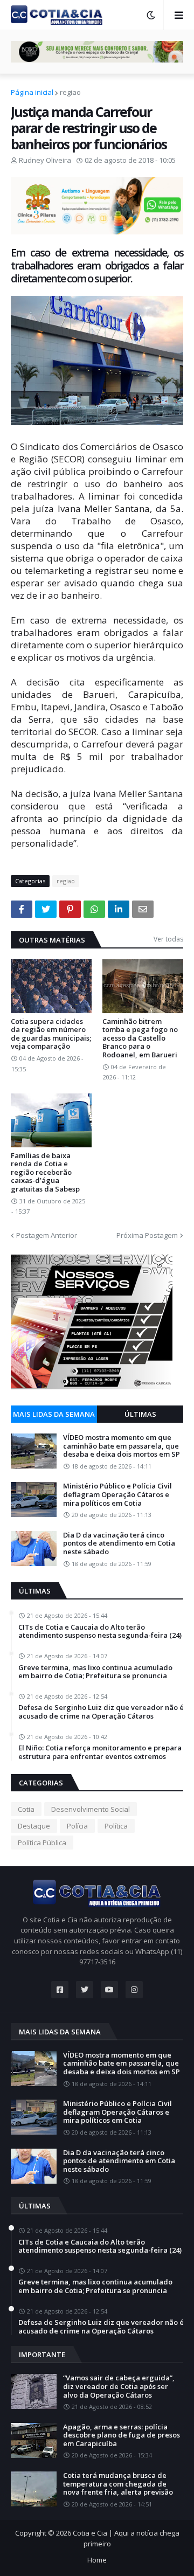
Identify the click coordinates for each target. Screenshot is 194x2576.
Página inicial (32, 92)
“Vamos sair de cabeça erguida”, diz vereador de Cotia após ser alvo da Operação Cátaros (119, 2387)
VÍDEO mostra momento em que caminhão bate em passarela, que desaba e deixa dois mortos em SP (122, 1446)
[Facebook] (22, 909)
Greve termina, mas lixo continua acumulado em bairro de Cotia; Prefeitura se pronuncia (95, 1672)
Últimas (140, 1414)
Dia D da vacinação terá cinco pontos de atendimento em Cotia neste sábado (119, 1544)
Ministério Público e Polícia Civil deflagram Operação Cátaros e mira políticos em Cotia (117, 1495)
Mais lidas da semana (54, 1414)
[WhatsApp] (94, 909)
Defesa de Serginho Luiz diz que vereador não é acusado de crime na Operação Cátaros (101, 1712)
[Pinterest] (70, 909)
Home (97, 2560)
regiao (70, 92)
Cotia (26, 1809)
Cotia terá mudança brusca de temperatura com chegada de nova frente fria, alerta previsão (118, 2484)
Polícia (77, 1826)
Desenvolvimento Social (91, 1809)
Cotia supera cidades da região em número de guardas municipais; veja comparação (51, 1034)
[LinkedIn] (119, 909)
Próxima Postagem (147, 1235)
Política (116, 1826)
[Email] (143, 909)
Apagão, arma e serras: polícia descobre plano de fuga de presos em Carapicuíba (122, 2436)
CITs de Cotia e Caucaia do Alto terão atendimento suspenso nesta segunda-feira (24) (100, 1632)
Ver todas (168, 939)
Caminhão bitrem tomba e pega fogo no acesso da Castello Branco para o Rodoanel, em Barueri (140, 1038)
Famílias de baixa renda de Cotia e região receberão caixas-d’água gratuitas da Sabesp (45, 1173)
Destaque (34, 1826)
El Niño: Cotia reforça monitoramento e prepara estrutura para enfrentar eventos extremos (100, 1752)
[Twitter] (46, 909)
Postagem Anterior (47, 1235)
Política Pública (42, 1843)
